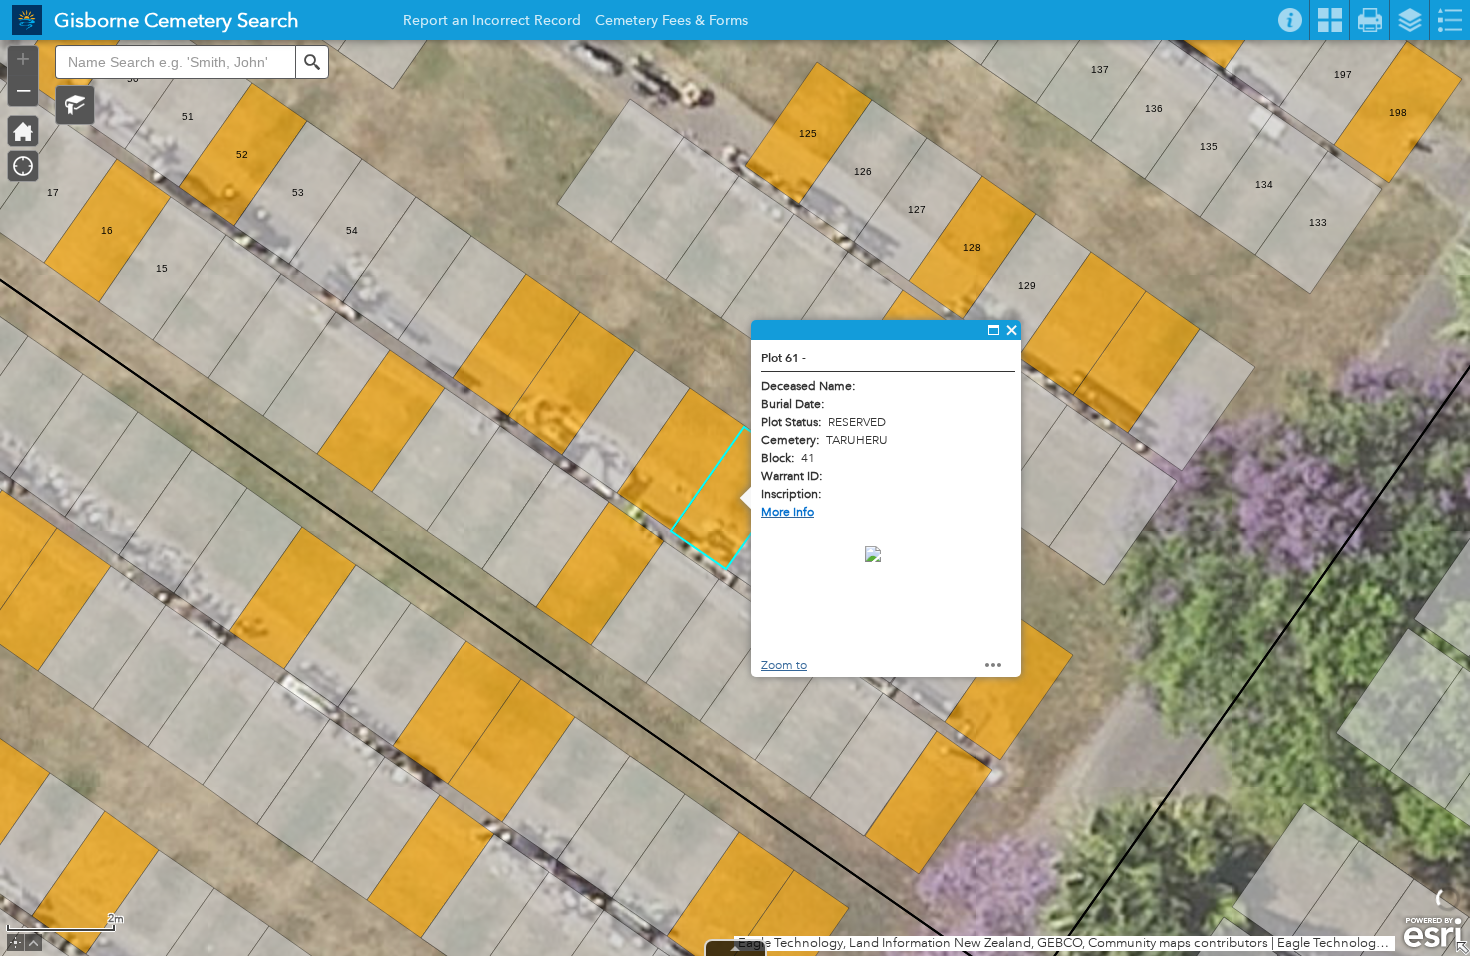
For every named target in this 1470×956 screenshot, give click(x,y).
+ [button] (23, 59)
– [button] (23, 89)
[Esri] (1432, 933)
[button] (75, 105)
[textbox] (175, 62)
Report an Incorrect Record (492, 23)
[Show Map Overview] (1462, 948)
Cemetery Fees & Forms (671, 23)
